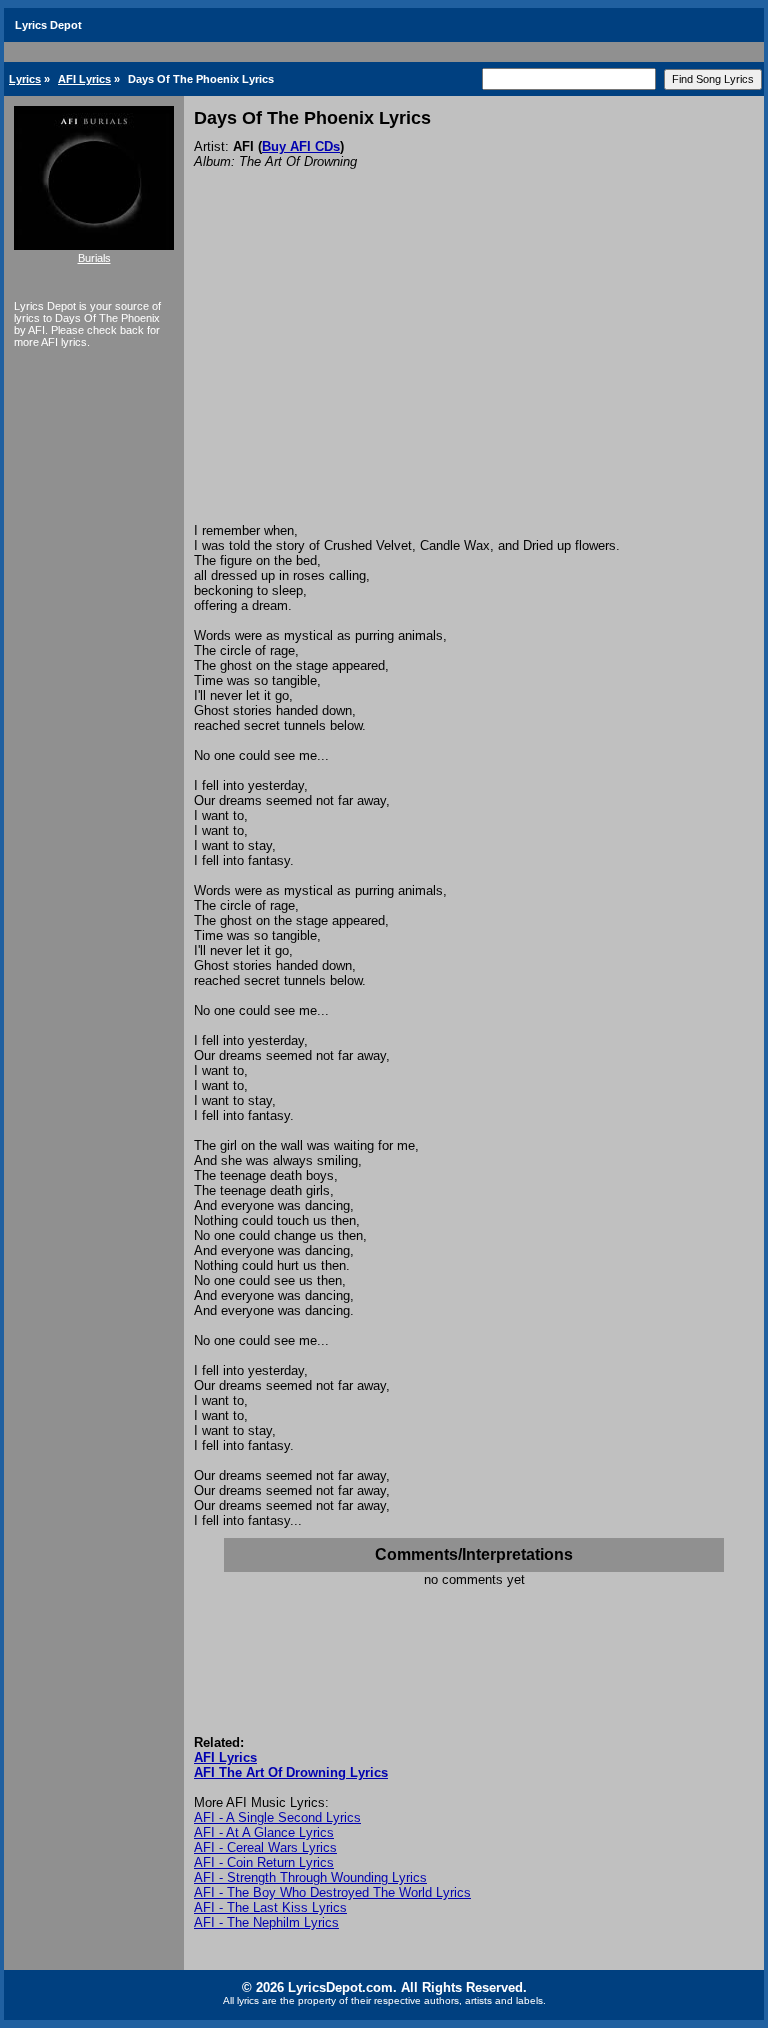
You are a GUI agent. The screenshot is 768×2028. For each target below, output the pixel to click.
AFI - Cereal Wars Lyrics (265, 1847)
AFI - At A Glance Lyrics (264, 1832)
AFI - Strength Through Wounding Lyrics (310, 1877)
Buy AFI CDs (301, 146)
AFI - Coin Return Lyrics (264, 1862)
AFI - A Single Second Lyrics (277, 1817)
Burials (94, 258)
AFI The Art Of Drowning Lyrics (291, 1772)
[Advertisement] (474, 373)
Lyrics (25, 79)
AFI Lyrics (84, 79)
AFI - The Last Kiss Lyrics (270, 1907)
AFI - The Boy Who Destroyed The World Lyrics (332, 1892)
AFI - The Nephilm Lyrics (266, 1922)
